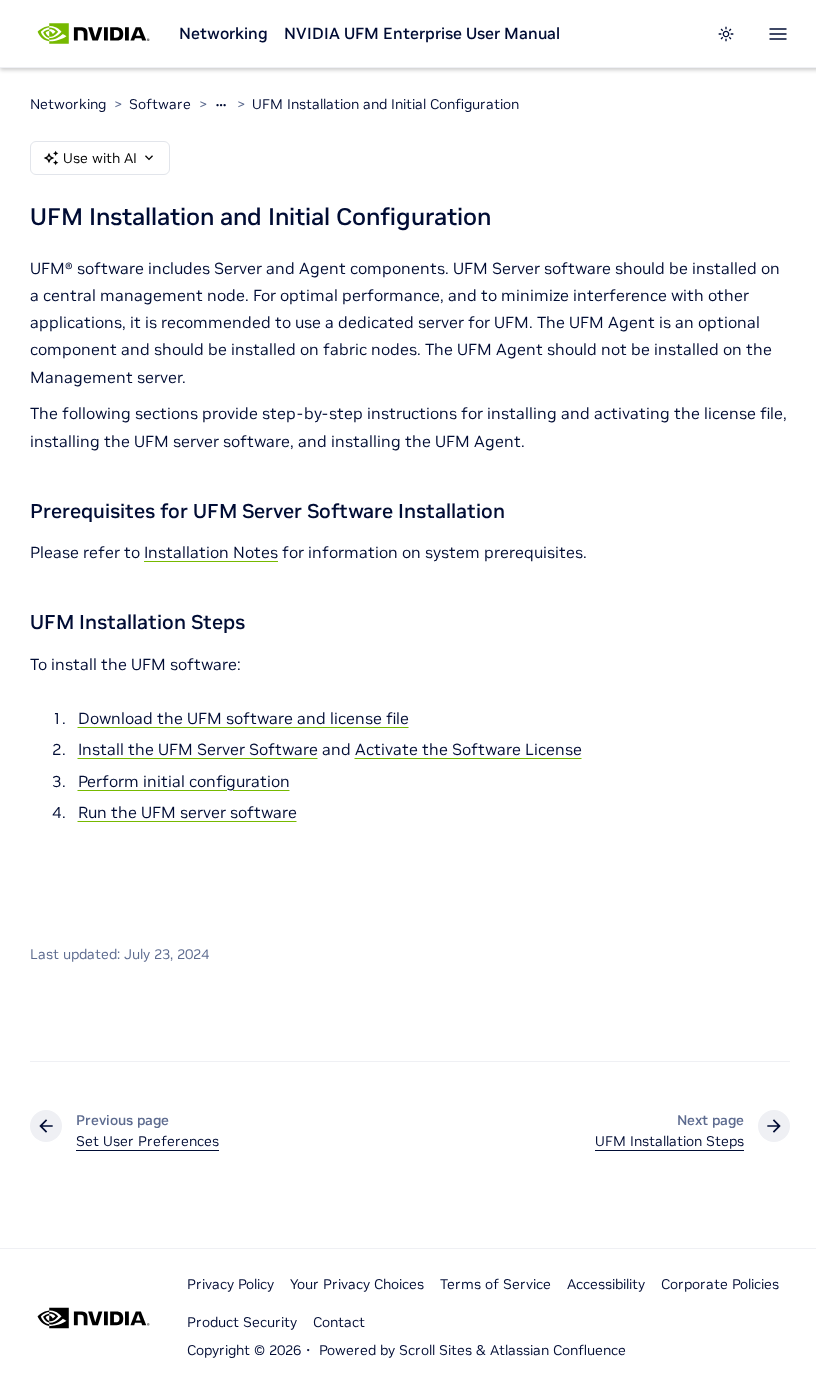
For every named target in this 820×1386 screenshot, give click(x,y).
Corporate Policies (720, 1284)
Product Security (242, 1322)
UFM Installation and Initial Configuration (385, 104)
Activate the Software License (468, 749)
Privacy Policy (230, 1284)
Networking (223, 33)
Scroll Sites (435, 1350)
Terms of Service (495, 1284)
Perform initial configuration (184, 781)
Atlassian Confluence (558, 1350)
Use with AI (100, 158)
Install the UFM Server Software (198, 749)
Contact (339, 1322)
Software (160, 104)
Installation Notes (211, 552)
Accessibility (606, 1284)
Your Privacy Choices (357, 1284)
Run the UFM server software (187, 812)
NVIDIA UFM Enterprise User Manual (422, 33)
